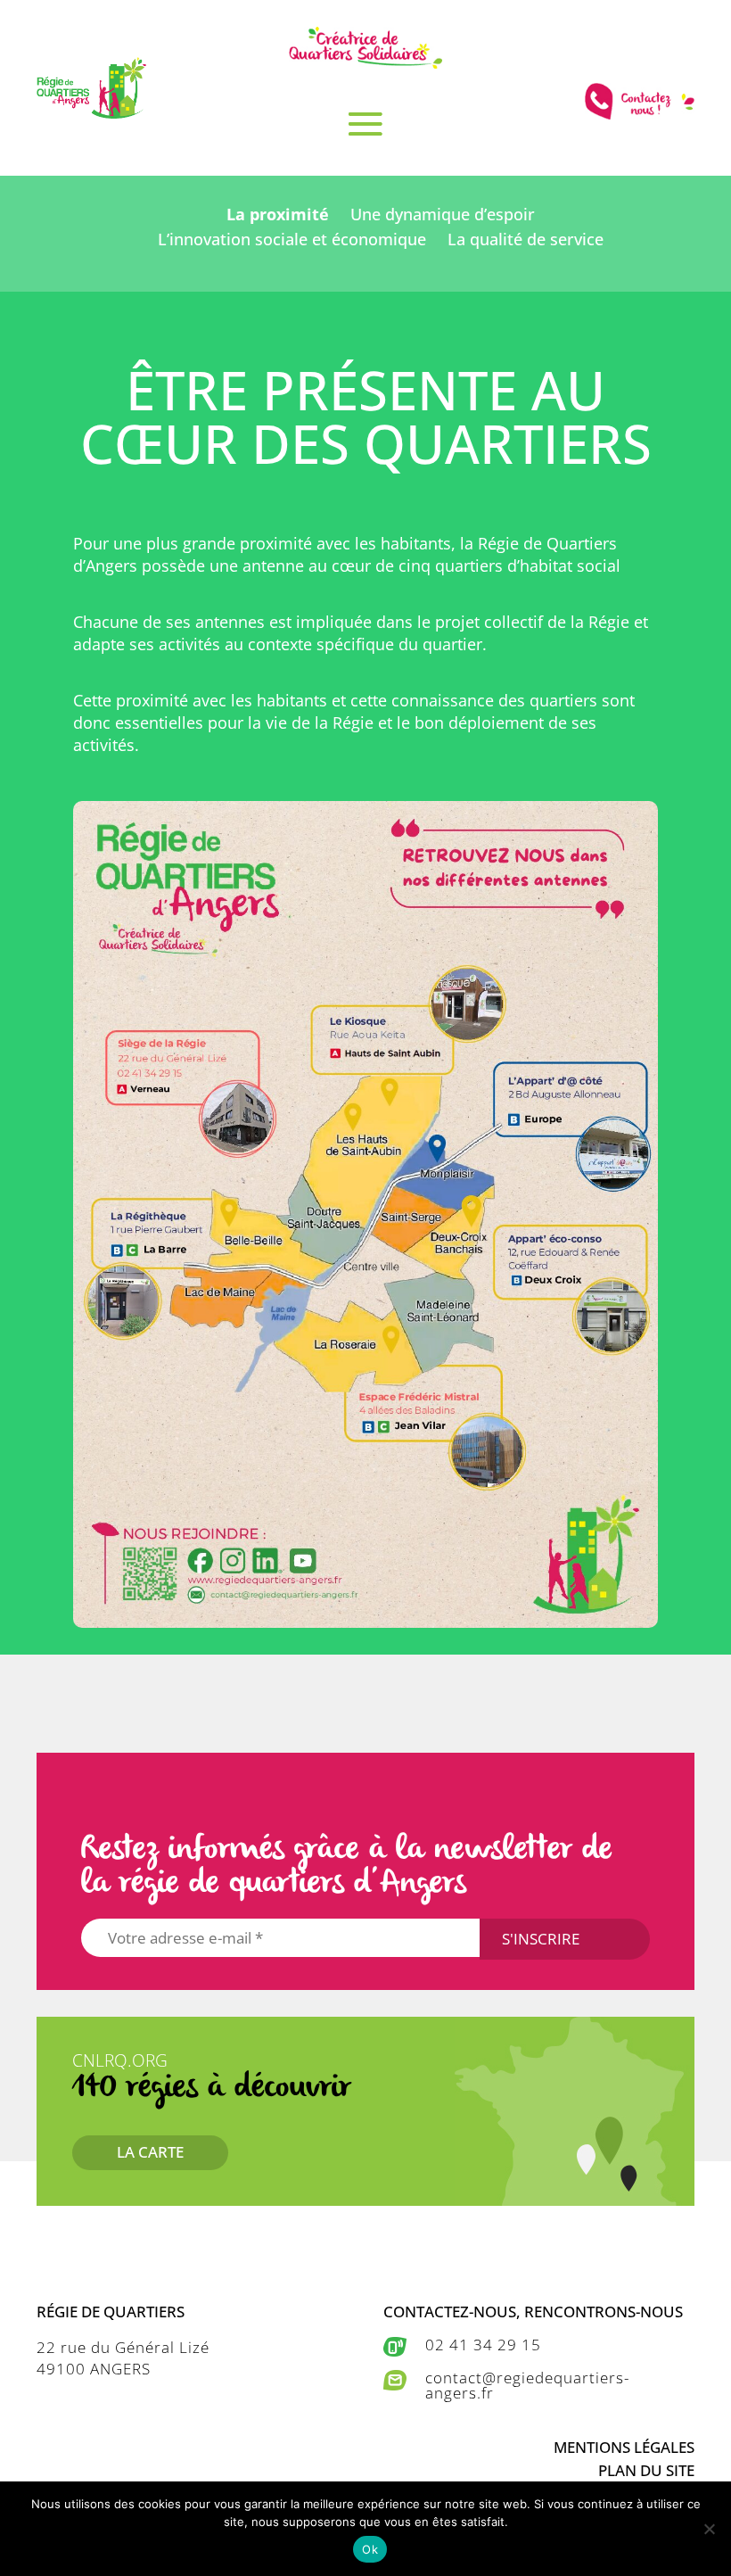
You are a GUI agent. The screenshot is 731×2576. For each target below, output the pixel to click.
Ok (370, 2549)
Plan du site (646, 2470)
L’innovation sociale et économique (292, 239)
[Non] (709, 2529)
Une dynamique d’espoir (443, 214)
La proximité (278, 214)
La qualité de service (526, 239)
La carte (150, 2152)
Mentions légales (624, 2447)
